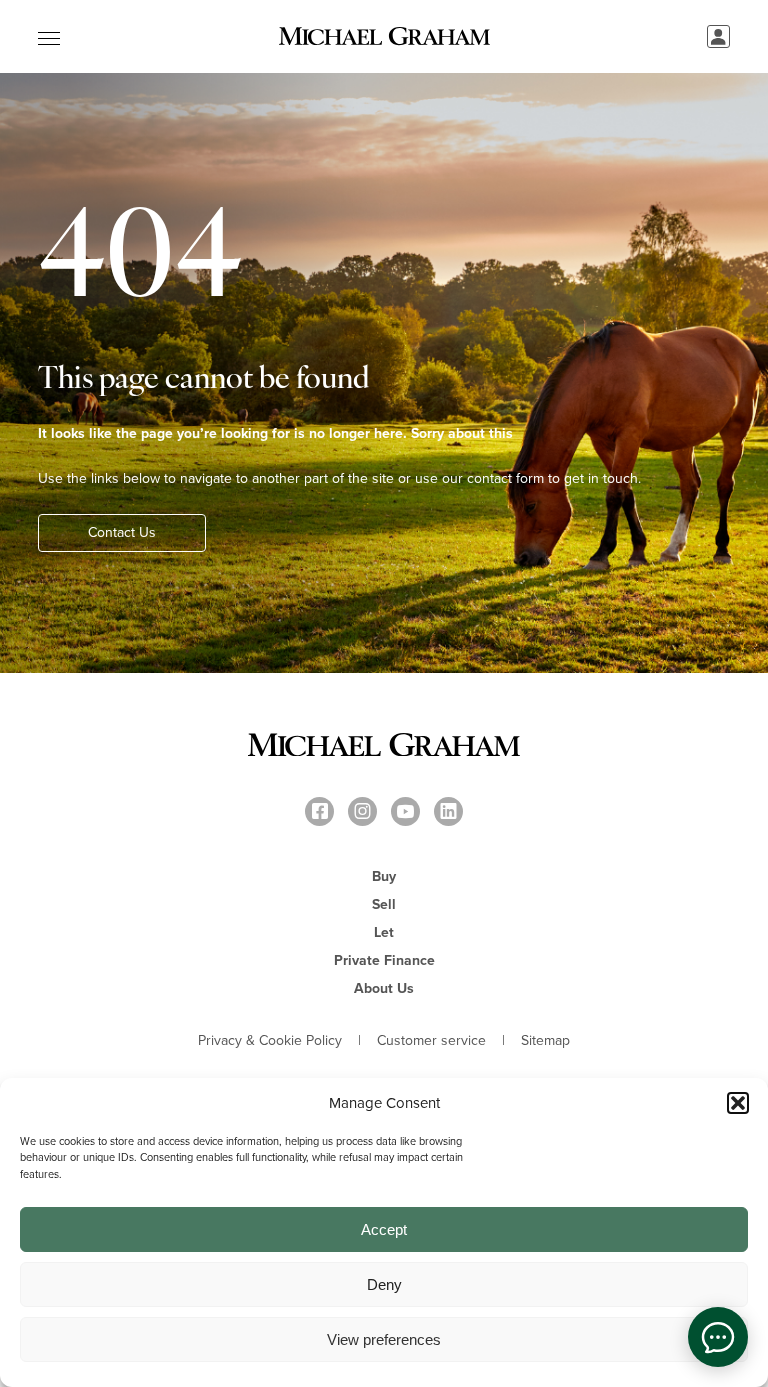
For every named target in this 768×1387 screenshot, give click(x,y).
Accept (384, 1229)
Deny (384, 1284)
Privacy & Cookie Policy (270, 1041)
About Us (384, 988)
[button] (738, 1103)
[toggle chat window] (718, 1337)
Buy (384, 876)
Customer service (431, 1041)
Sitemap (545, 1041)
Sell (384, 904)
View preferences (384, 1339)
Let (384, 932)
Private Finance (384, 960)
